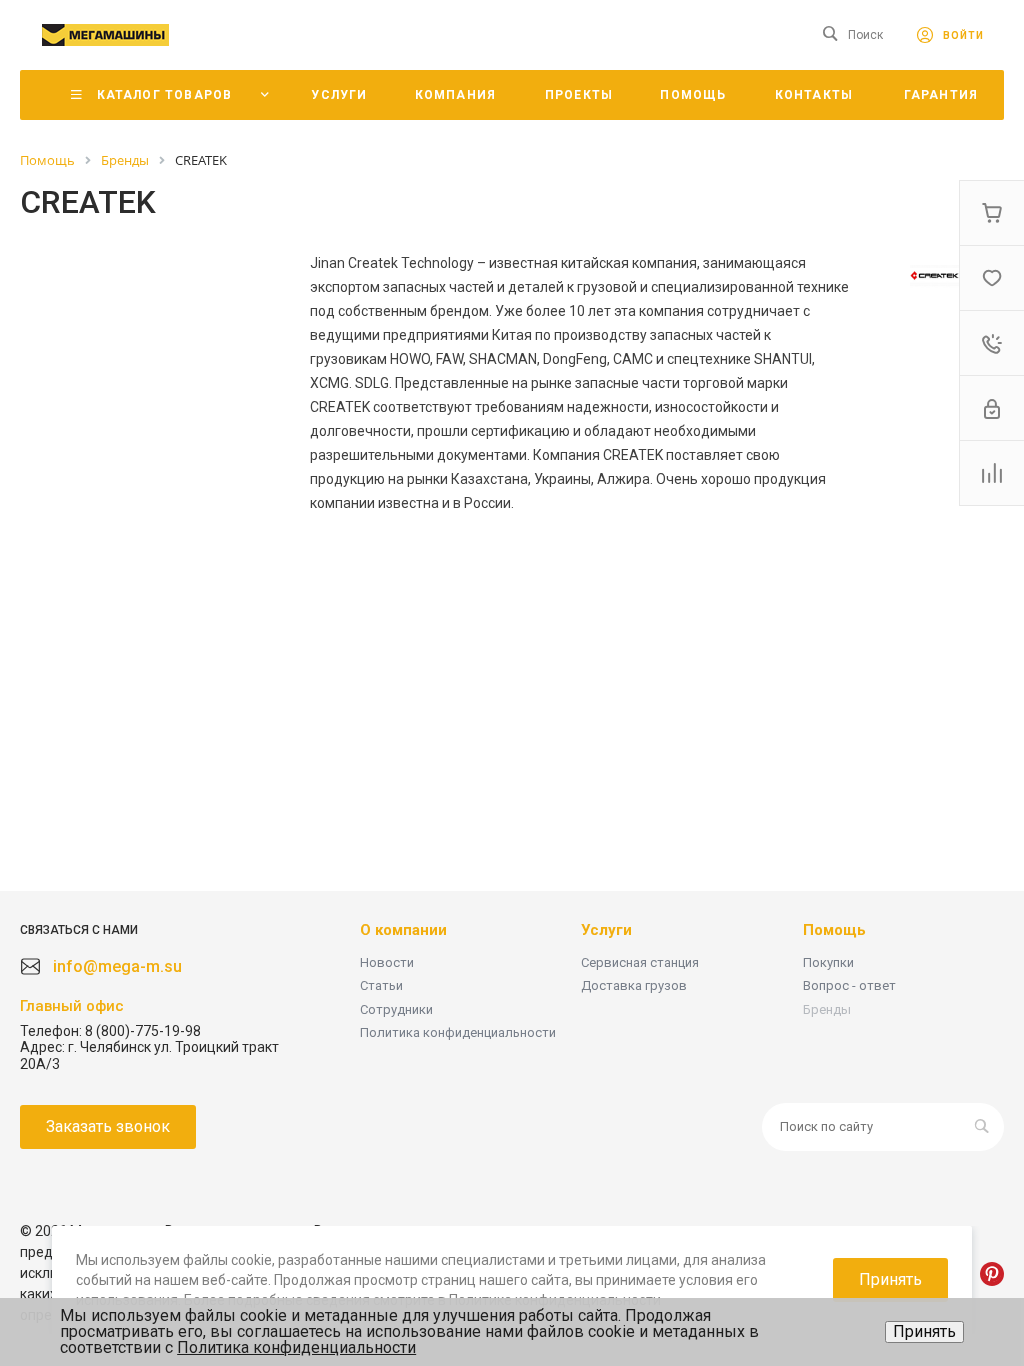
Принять (924, 1331)
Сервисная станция (640, 962)
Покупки (828, 962)
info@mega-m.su (117, 966)
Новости (387, 962)
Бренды (827, 1009)
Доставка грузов (634, 985)
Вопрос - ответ (849, 985)
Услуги (606, 930)
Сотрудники (396, 1009)
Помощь (834, 930)
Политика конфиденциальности (458, 1032)
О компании (403, 930)
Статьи (381, 985)
